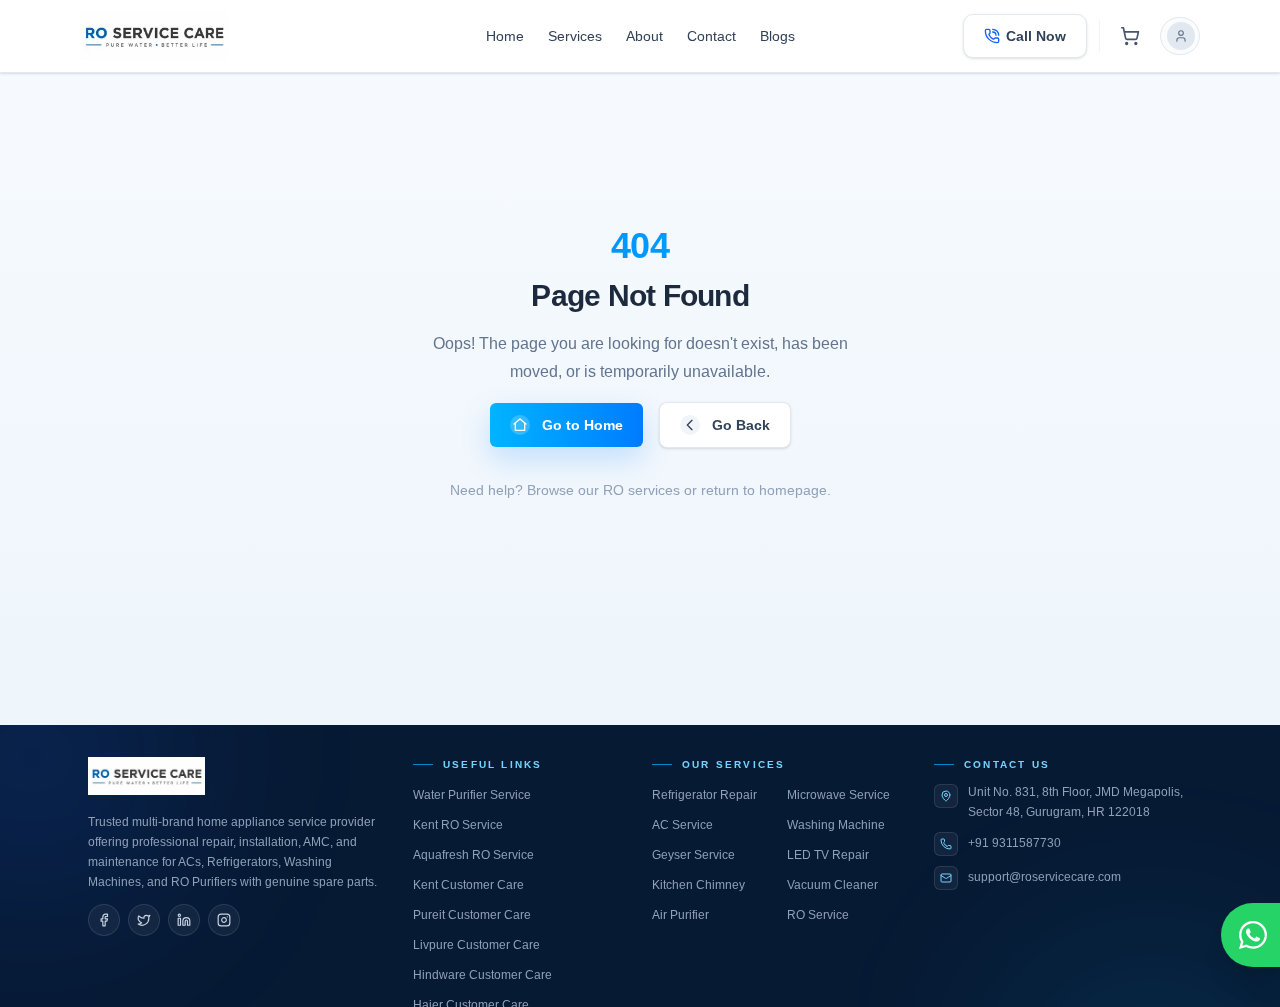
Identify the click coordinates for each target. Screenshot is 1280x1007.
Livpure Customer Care (476, 945)
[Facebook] (104, 920)
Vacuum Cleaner (832, 885)
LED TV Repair (828, 855)
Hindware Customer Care (482, 975)
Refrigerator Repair (704, 795)
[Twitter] (144, 920)
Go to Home (582, 425)
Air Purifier (680, 915)
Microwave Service (838, 795)
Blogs (777, 36)
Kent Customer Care (468, 885)
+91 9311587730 (1014, 843)
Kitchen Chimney (698, 885)
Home (505, 36)
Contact (711, 36)
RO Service (818, 915)
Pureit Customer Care (472, 915)
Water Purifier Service (472, 795)
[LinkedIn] (184, 920)
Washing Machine (836, 825)
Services (575, 36)
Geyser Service (693, 855)
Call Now (1036, 36)
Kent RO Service (458, 825)
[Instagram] (224, 920)
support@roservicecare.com (1044, 877)
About (644, 36)
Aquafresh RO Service (473, 855)
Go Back (741, 425)
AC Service (682, 825)
